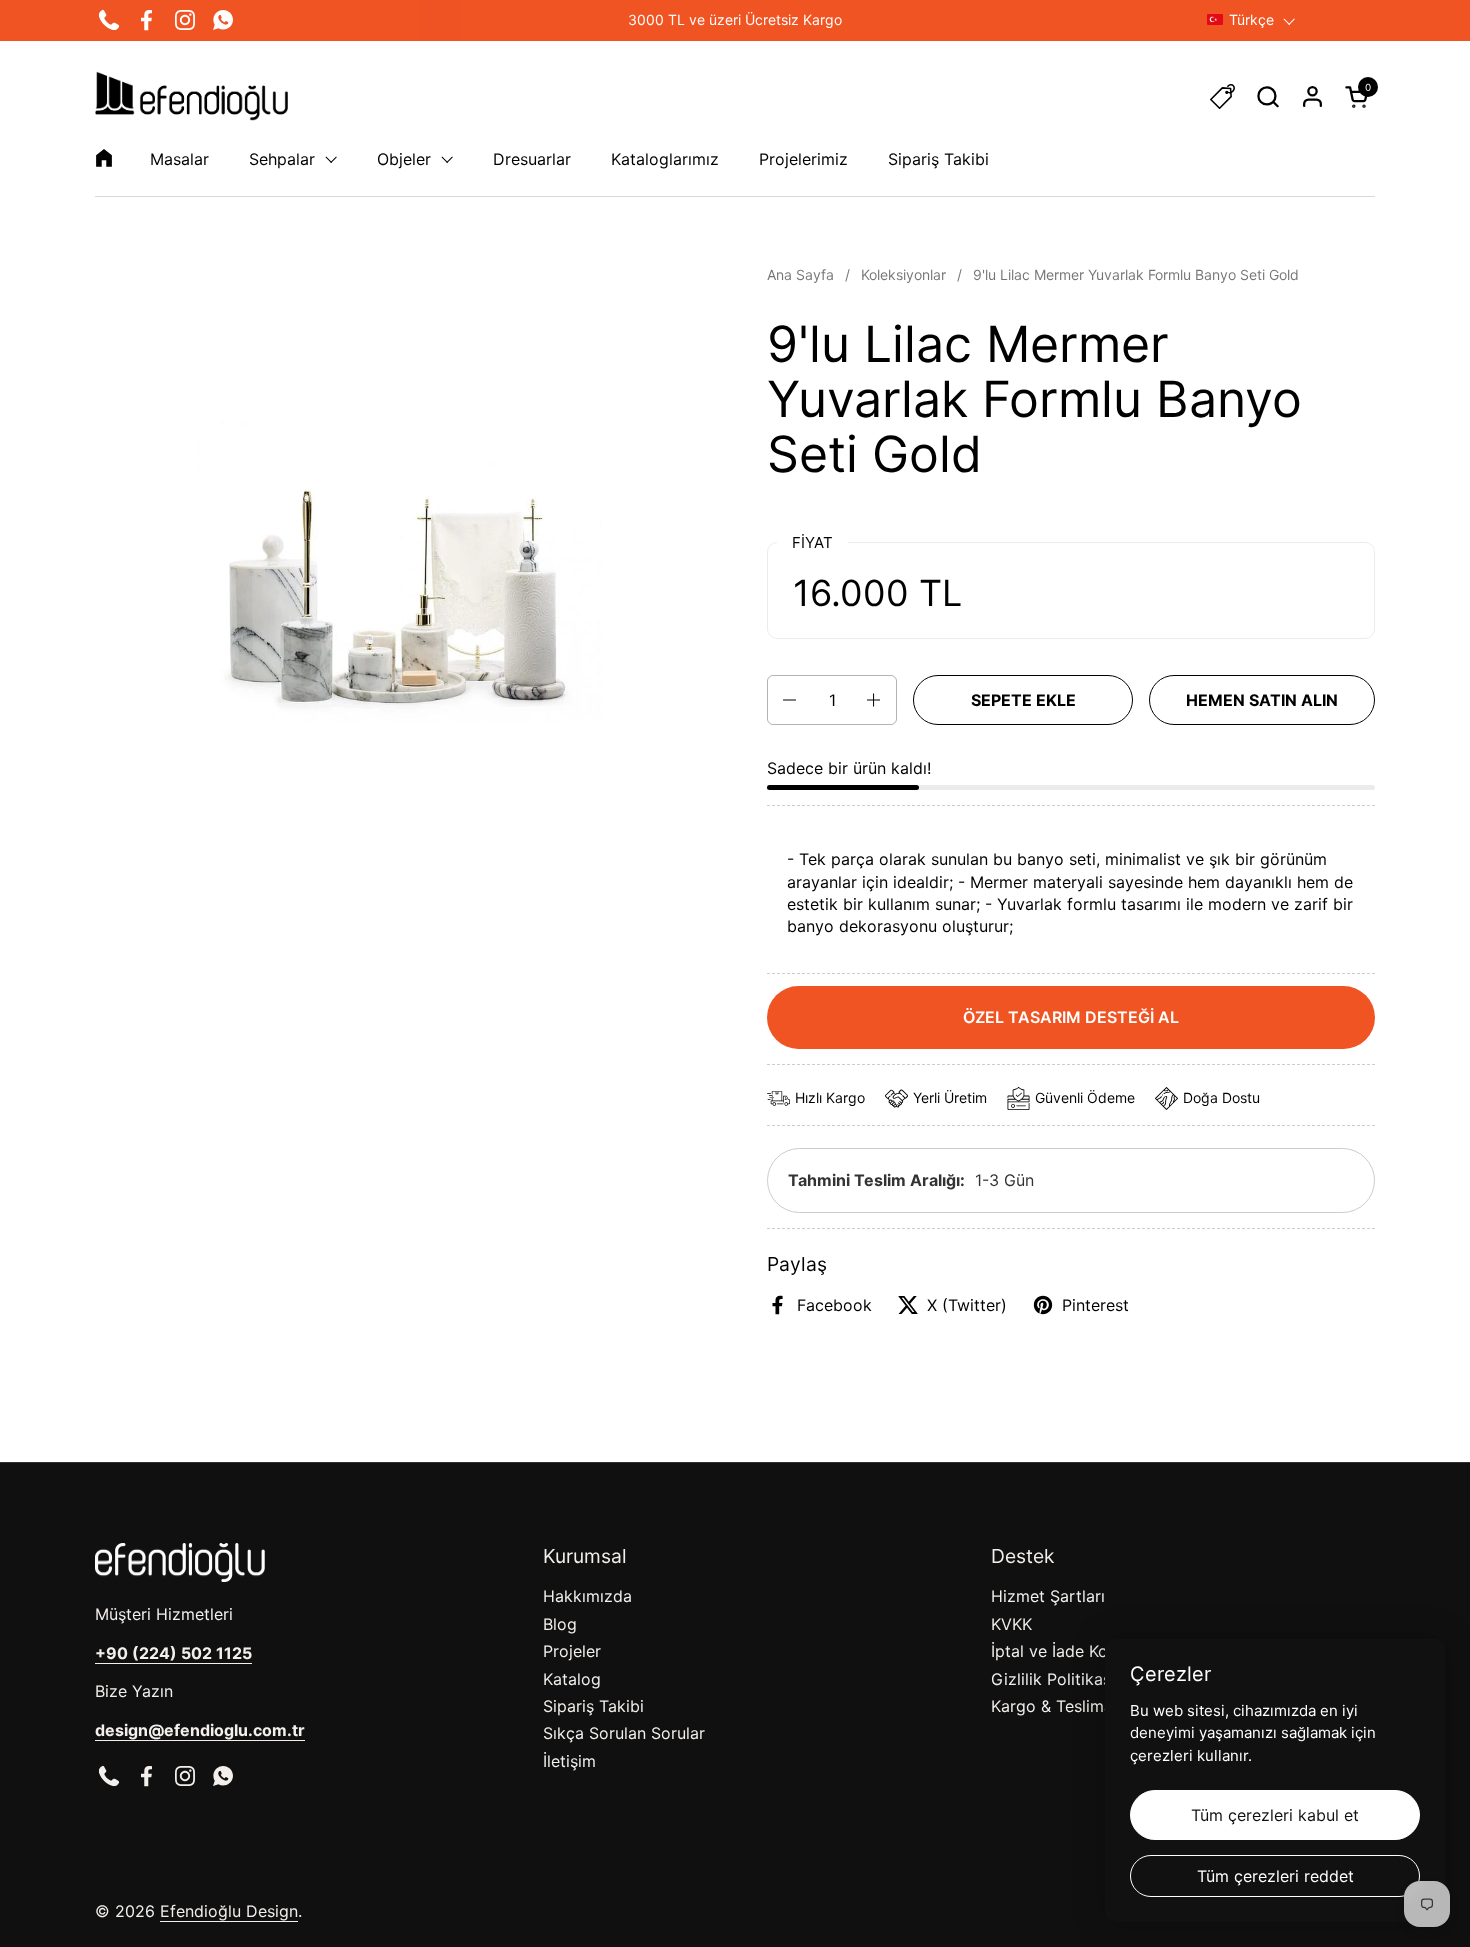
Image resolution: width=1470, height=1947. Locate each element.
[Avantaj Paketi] (1222, 96)
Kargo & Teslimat (1055, 1706)
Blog (560, 1624)
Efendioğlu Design (229, 1911)
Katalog (572, 1679)
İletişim (569, 1761)
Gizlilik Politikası (1053, 1679)
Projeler (572, 1651)
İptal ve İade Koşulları (1071, 1651)
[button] (1267, 96)
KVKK (1011, 1624)
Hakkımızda (587, 1596)
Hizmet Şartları (1048, 1596)
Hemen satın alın (1262, 700)
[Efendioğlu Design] (191, 96)
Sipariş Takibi (593, 1706)
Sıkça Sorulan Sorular (624, 1733)
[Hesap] (1312, 96)
